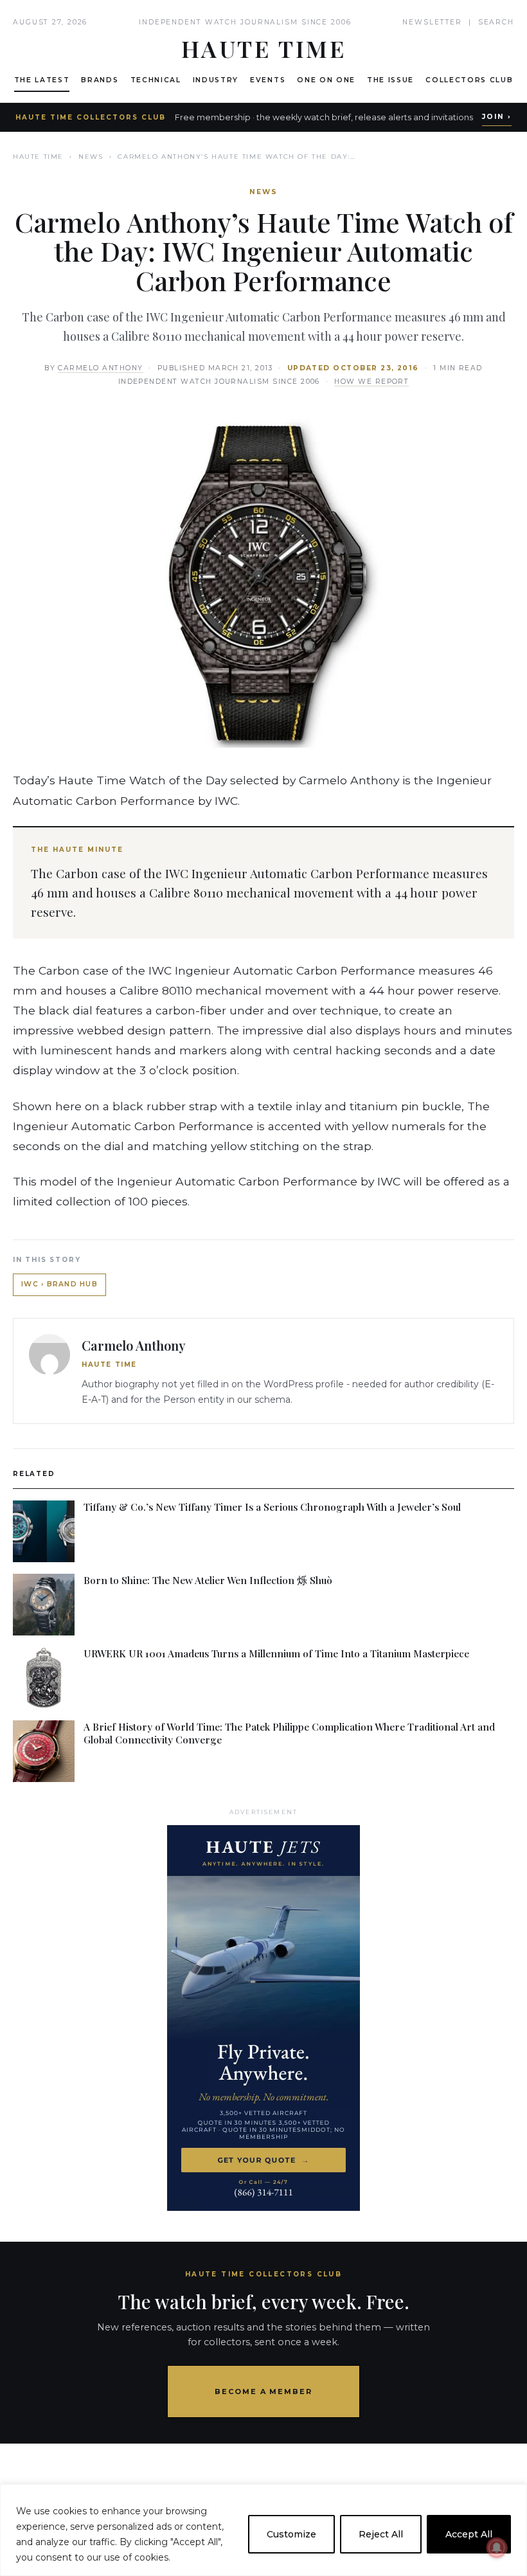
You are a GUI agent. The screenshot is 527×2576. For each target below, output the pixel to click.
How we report (371, 382)
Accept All (469, 2534)
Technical (156, 80)
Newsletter (432, 22)
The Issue (390, 80)
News (91, 157)
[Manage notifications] (497, 2548)
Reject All (381, 2534)
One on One (326, 80)
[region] (263, 2530)
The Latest (42, 80)
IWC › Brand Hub (59, 1284)
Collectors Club (469, 80)
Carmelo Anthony (100, 368)
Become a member (264, 2391)
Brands (100, 80)
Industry (216, 80)
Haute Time (38, 157)
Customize (291, 2534)
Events (268, 80)
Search (496, 22)
